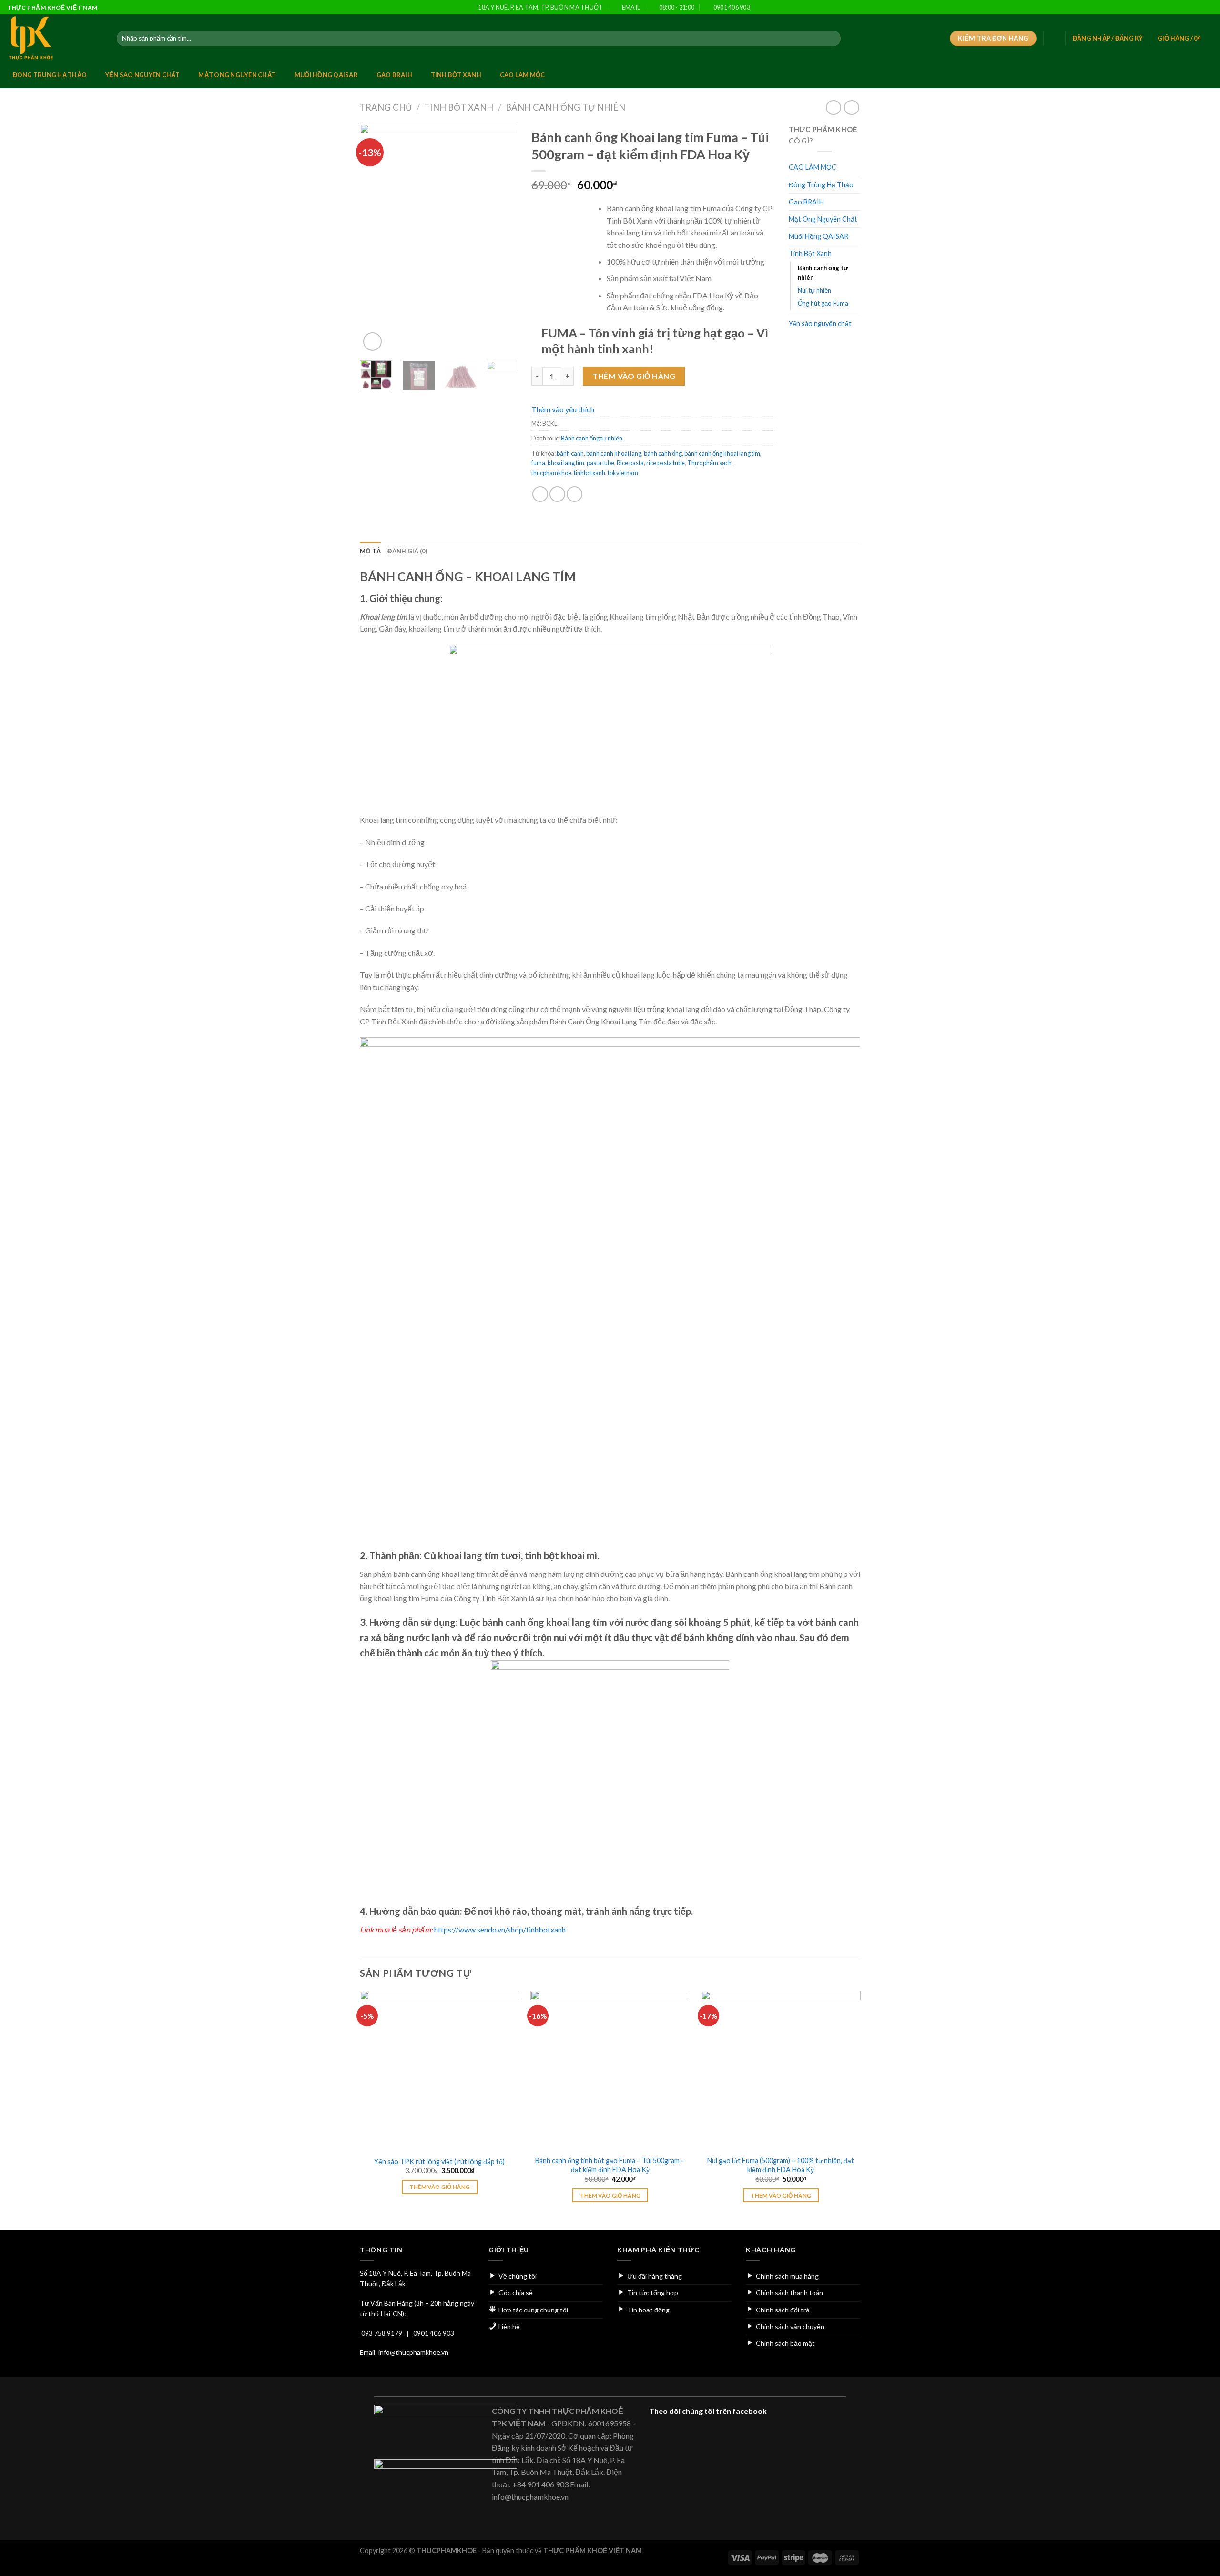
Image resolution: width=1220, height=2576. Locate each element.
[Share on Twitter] (557, 494)
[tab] (370, 551)
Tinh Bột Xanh (456, 75)
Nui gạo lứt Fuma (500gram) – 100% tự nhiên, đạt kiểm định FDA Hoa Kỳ (781, 2165)
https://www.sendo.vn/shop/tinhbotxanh (500, 1929)
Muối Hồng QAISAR (326, 75)
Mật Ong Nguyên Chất (237, 75)
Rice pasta (630, 463)
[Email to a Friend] (574, 494)
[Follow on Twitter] (1181, 8)
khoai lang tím (566, 463)
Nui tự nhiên (814, 290)
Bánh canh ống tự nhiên (565, 107)
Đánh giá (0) (407, 551)
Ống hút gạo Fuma (823, 303)
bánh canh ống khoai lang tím (722, 453)
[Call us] (1199, 8)
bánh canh (570, 453)
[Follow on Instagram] (1172, 8)
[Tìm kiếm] (832, 39)
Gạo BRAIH (394, 75)
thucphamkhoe (551, 473)
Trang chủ (386, 107)
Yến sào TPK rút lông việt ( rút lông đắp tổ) (439, 2162)
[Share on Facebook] (540, 494)
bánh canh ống (663, 453)
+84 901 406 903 (540, 2484)
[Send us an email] (1190, 8)
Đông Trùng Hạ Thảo (50, 75)
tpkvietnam (623, 473)
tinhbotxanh (590, 473)
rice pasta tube (666, 463)
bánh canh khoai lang (614, 453)
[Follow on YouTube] (1208, 8)
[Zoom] (372, 342)
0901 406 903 (434, 2333)
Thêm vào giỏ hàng (634, 376)
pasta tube (600, 463)
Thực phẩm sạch (709, 463)
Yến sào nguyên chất (143, 75)
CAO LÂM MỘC (523, 75)
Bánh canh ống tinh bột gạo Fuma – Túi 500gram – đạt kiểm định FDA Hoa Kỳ (610, 2165)
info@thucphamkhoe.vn (413, 2352)
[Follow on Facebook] (1162, 8)
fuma (538, 463)
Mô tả (370, 551)
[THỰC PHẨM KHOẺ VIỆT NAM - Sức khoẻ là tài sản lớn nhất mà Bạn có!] (55, 38)
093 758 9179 (382, 2333)
